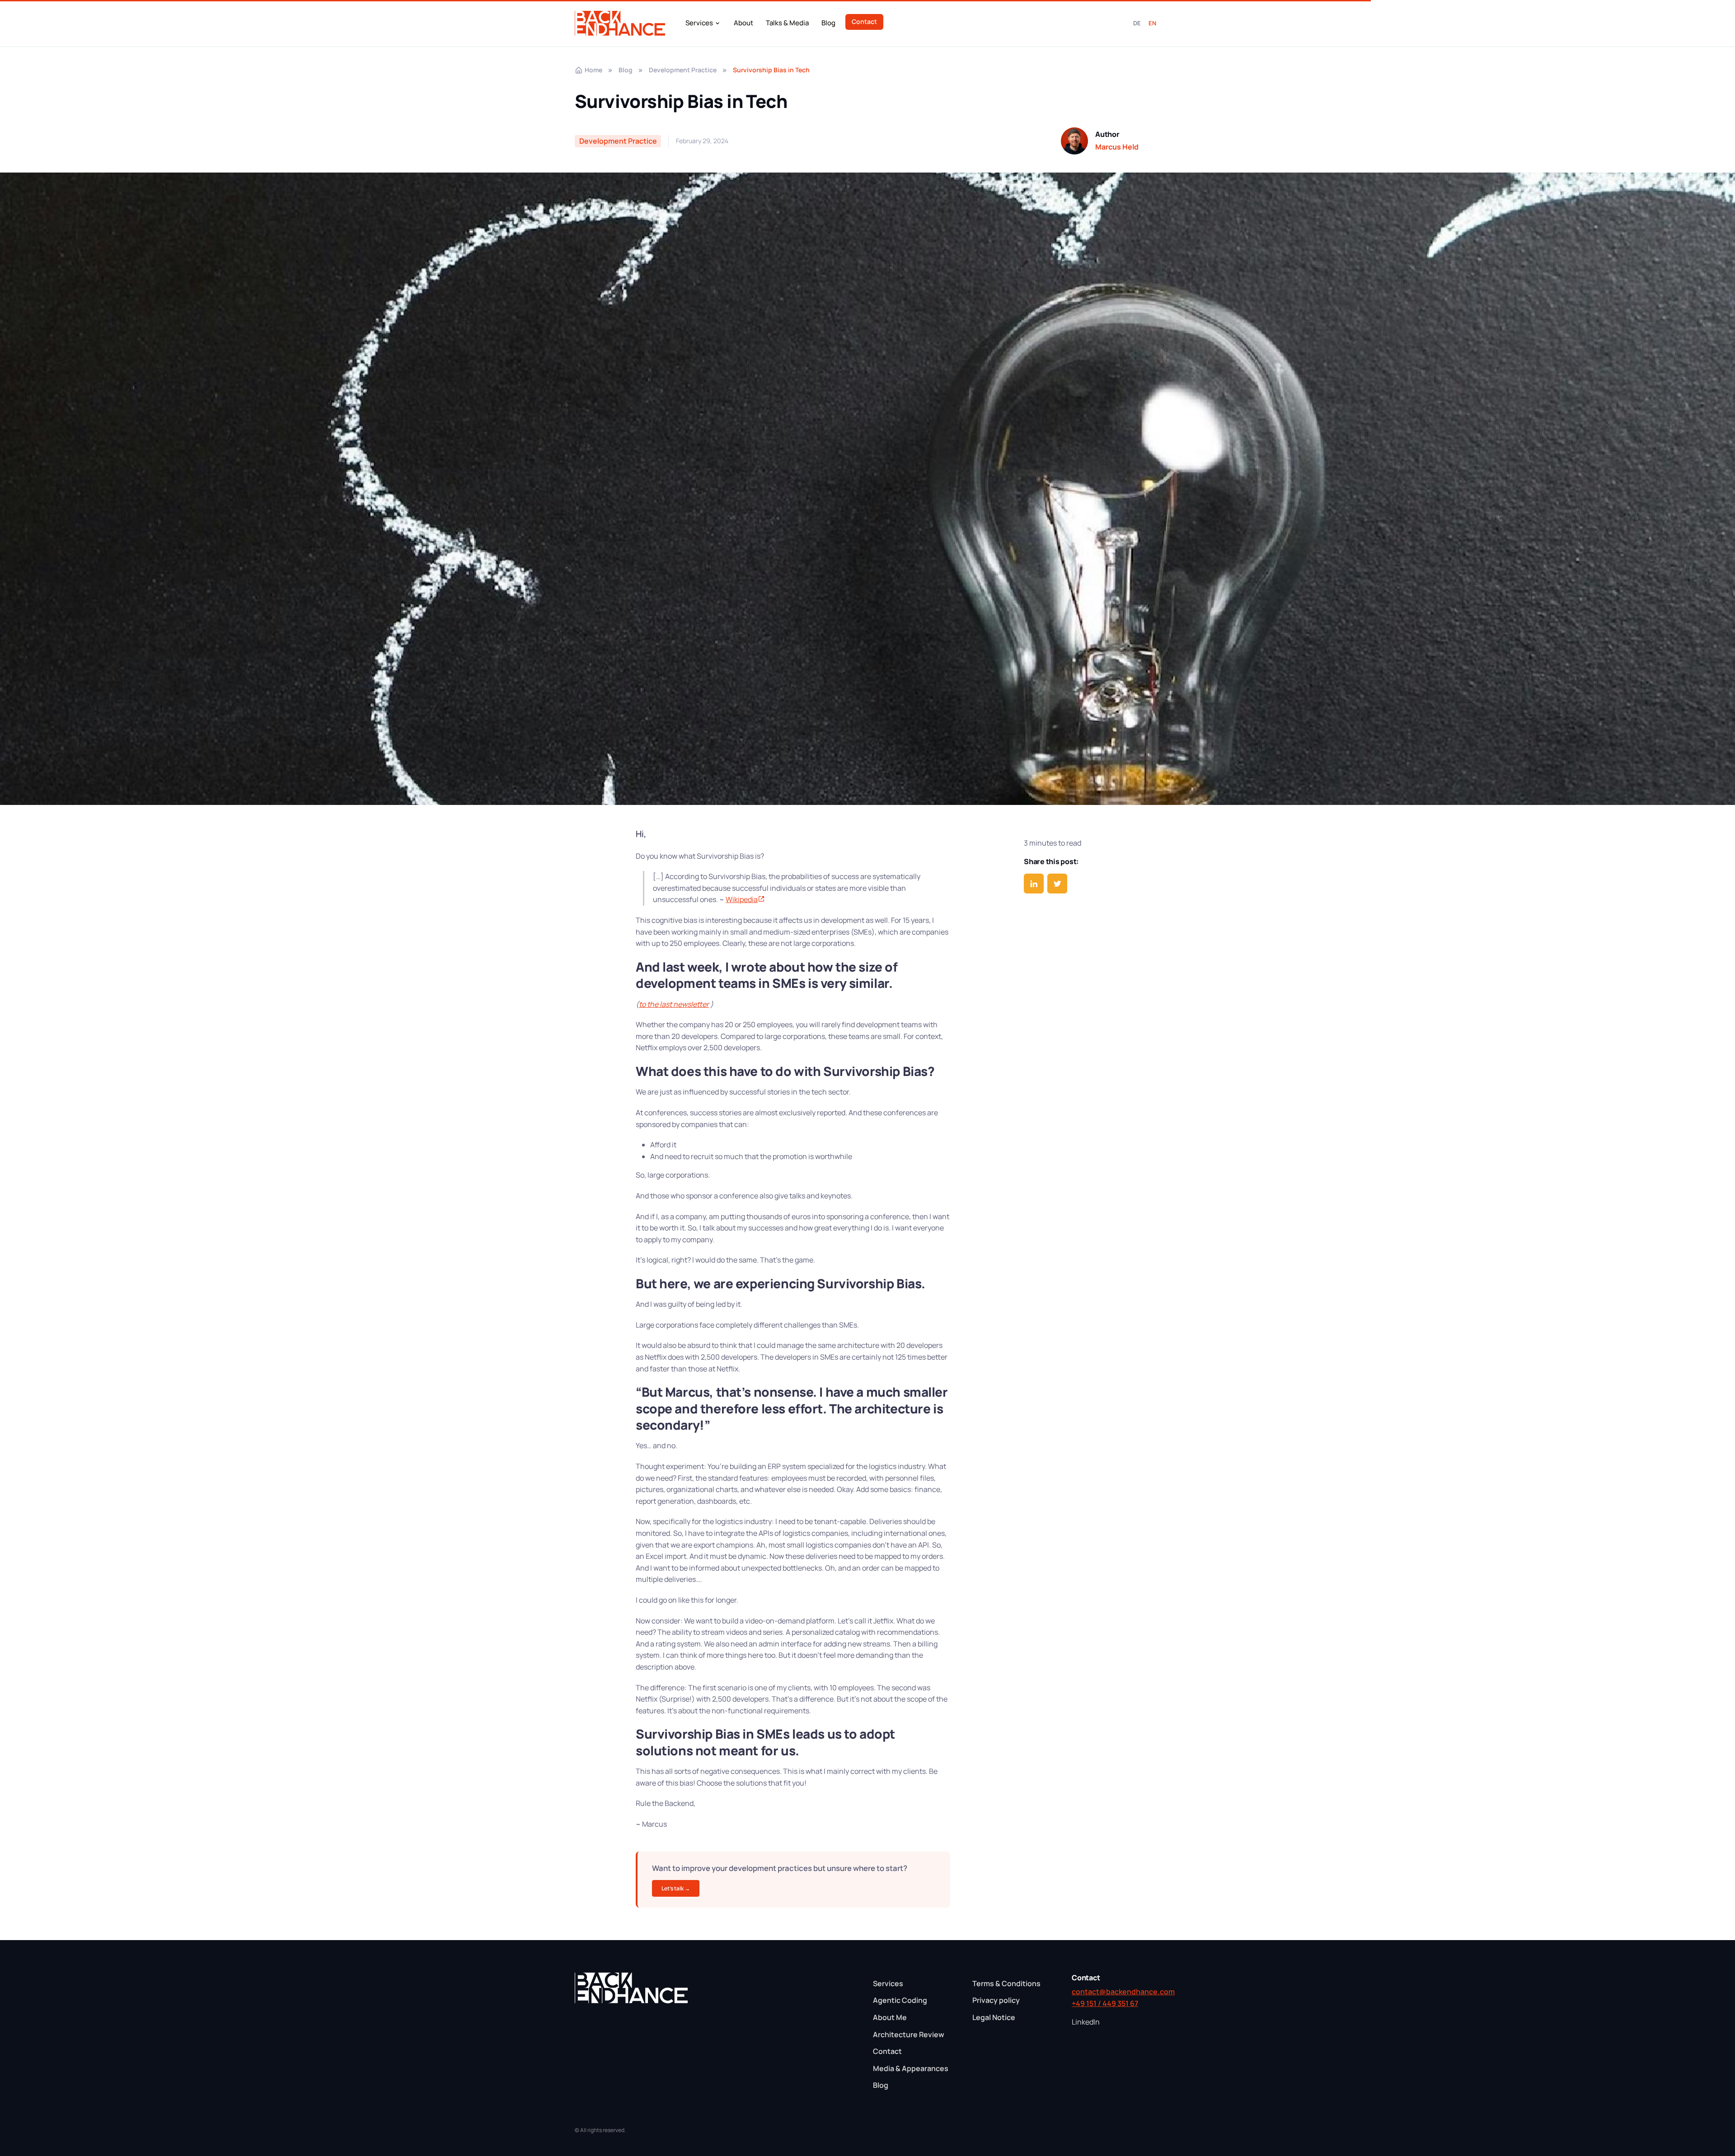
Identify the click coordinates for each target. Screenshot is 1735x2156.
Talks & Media (787, 23)
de (1137, 23)
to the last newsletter (674, 1004)
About (743, 23)
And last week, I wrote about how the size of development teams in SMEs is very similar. (767, 975)
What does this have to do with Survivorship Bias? (785, 1071)
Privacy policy (996, 2000)
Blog (828, 23)
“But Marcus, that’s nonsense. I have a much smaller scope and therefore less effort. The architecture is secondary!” (792, 1408)
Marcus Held (1117, 147)
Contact (864, 21)
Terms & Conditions (1006, 1983)
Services (699, 23)
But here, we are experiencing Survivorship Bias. (781, 1283)
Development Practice (683, 70)
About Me (890, 2017)
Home (593, 70)
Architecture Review (909, 2034)
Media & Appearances (911, 2068)
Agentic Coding (900, 2000)
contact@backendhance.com (1116, 1992)
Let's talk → (676, 1888)
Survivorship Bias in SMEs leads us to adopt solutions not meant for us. (765, 1742)
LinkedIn (1086, 2022)
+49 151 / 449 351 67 (1105, 2003)
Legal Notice (994, 2017)
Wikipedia (742, 899)
